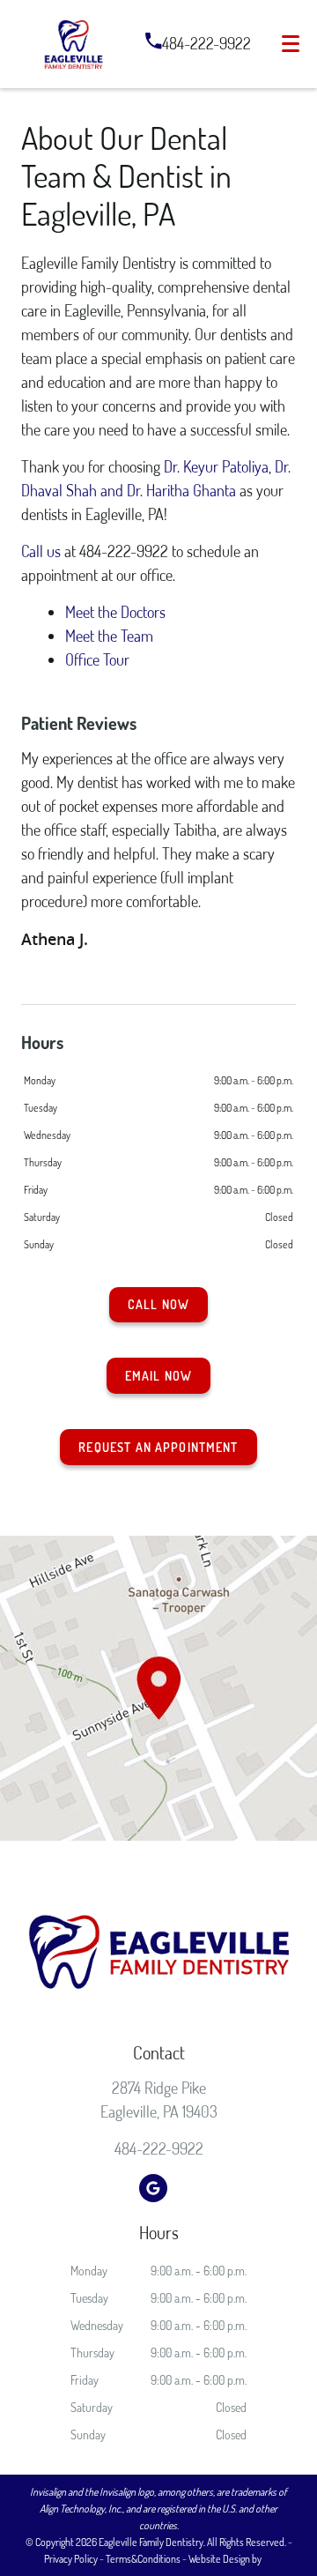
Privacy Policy (71, 2559)
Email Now (158, 1376)
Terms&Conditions (143, 2559)
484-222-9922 (206, 43)
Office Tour (97, 659)
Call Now (158, 1304)
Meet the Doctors (115, 612)
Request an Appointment (158, 1447)
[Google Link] (153, 2188)
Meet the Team (109, 636)
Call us (41, 551)
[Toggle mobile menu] (291, 44)
